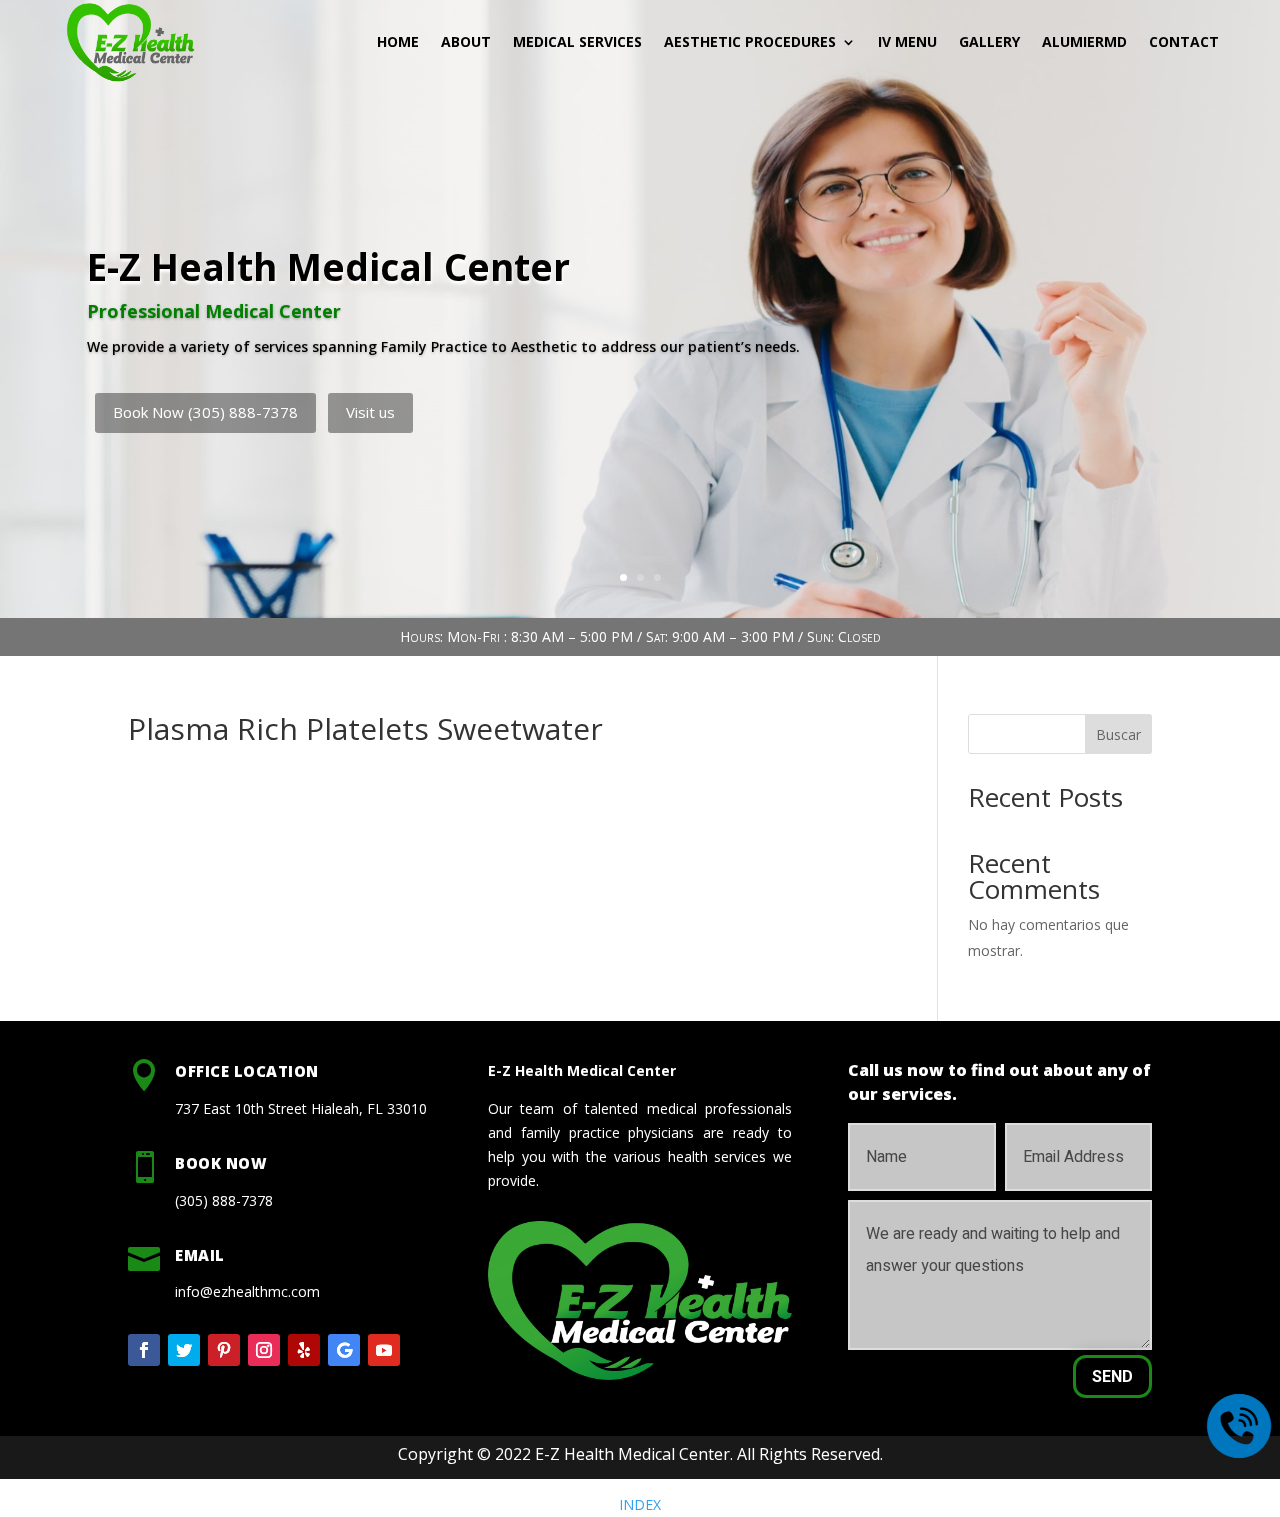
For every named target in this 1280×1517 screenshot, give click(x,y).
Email (200, 1255)
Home (398, 41)
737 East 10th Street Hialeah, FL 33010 (301, 1108)
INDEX (640, 1504)
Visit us (370, 412)
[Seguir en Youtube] (384, 1350)
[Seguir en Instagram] (264, 1350)
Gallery (989, 41)
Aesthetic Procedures (750, 41)
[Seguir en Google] (344, 1350)
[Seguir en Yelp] (304, 1350)
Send (1112, 1376)
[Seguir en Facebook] (144, 1350)
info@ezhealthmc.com (247, 1291)
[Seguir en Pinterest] (224, 1350)
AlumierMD (1084, 41)
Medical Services (577, 41)
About (466, 41)
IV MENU (907, 41)
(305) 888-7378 (224, 1200)
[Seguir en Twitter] (184, 1350)
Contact (1184, 41)
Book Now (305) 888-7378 (205, 412)
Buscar (1118, 734)
